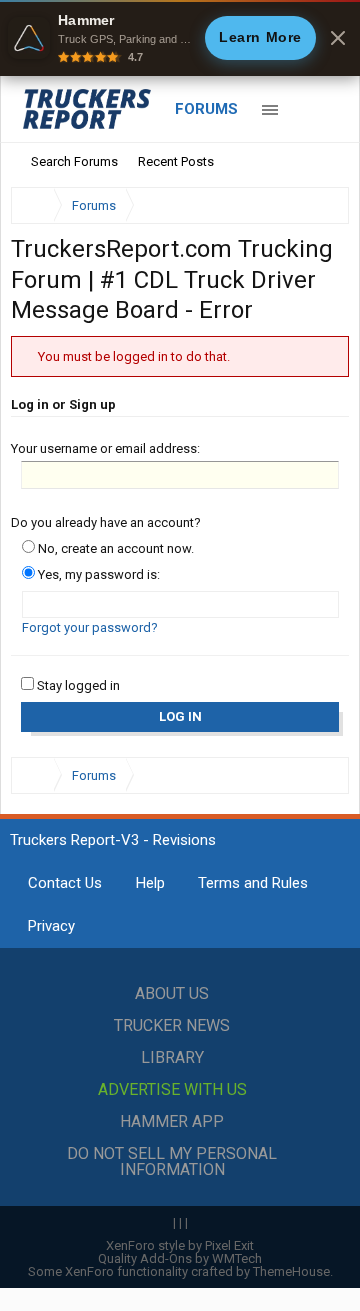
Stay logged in (77, 685)
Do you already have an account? (106, 522)
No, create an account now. (114, 548)
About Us (172, 993)
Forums (206, 109)
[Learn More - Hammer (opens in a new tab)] (180, 38)
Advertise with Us (172, 1089)
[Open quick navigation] (320, 205)
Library (172, 1057)
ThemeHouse (291, 1271)
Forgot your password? (90, 627)
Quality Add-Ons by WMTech (180, 1258)
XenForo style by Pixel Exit (180, 1245)
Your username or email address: (105, 448)
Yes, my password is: (97, 574)
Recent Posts (176, 161)
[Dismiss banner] (338, 38)
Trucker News (172, 1025)
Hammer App (172, 1121)
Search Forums (74, 161)
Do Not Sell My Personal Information (172, 1161)
